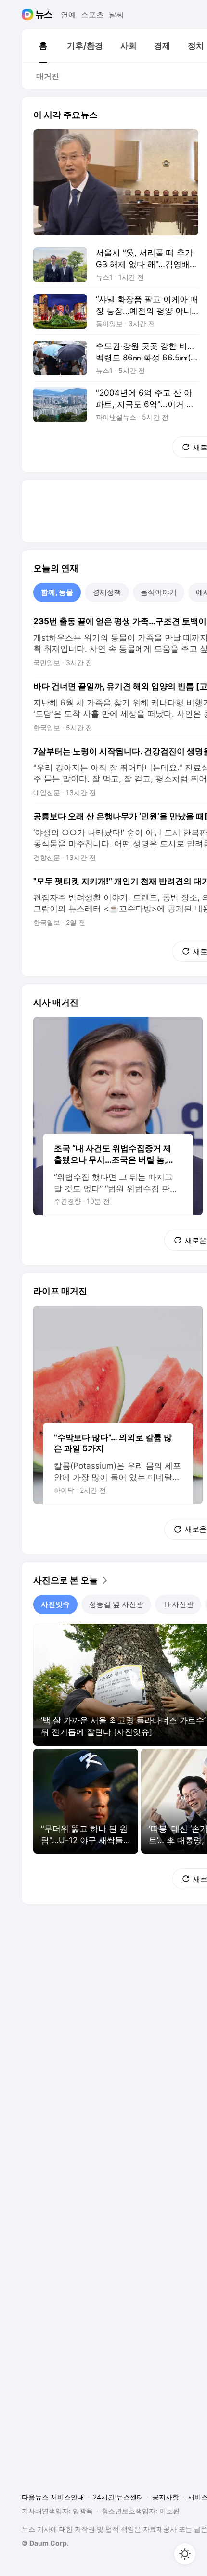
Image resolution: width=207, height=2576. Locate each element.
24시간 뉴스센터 (118, 2497)
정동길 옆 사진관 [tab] (116, 1604)
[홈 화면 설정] (185, 2554)
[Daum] (29, 14)
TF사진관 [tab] (178, 1604)
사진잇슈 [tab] (55, 1604)
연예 (68, 14)
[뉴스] (44, 14)
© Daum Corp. (45, 2543)
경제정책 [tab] (107, 592)
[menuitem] (43, 46)
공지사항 (166, 2497)
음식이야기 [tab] (159, 592)
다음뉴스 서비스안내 (53, 2497)
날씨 (116, 14)
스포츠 (92, 14)
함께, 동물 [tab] (57, 592)
